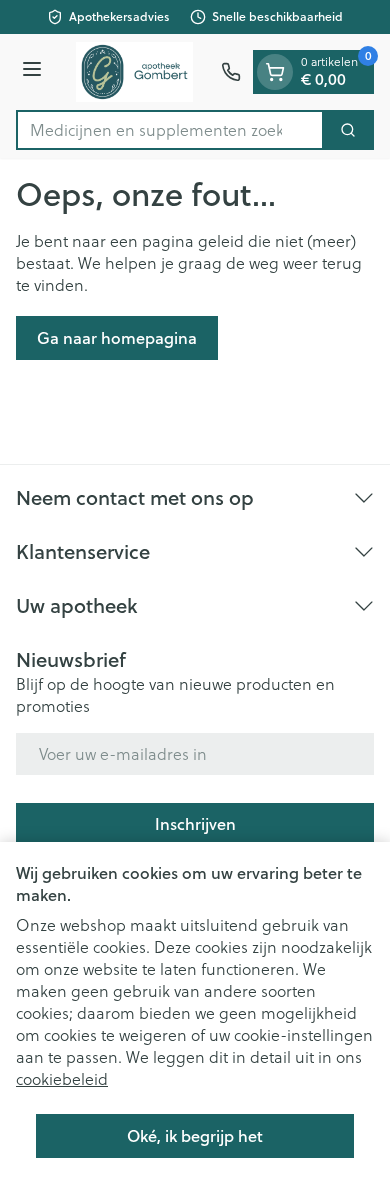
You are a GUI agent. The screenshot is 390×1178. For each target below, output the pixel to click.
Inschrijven (195, 823)
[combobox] (170, 130)
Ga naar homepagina (117, 337)
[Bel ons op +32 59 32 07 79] (231, 72)
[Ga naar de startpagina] (134, 72)
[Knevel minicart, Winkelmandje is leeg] (275, 72)
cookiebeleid (62, 1078)
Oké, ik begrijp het (195, 1135)
